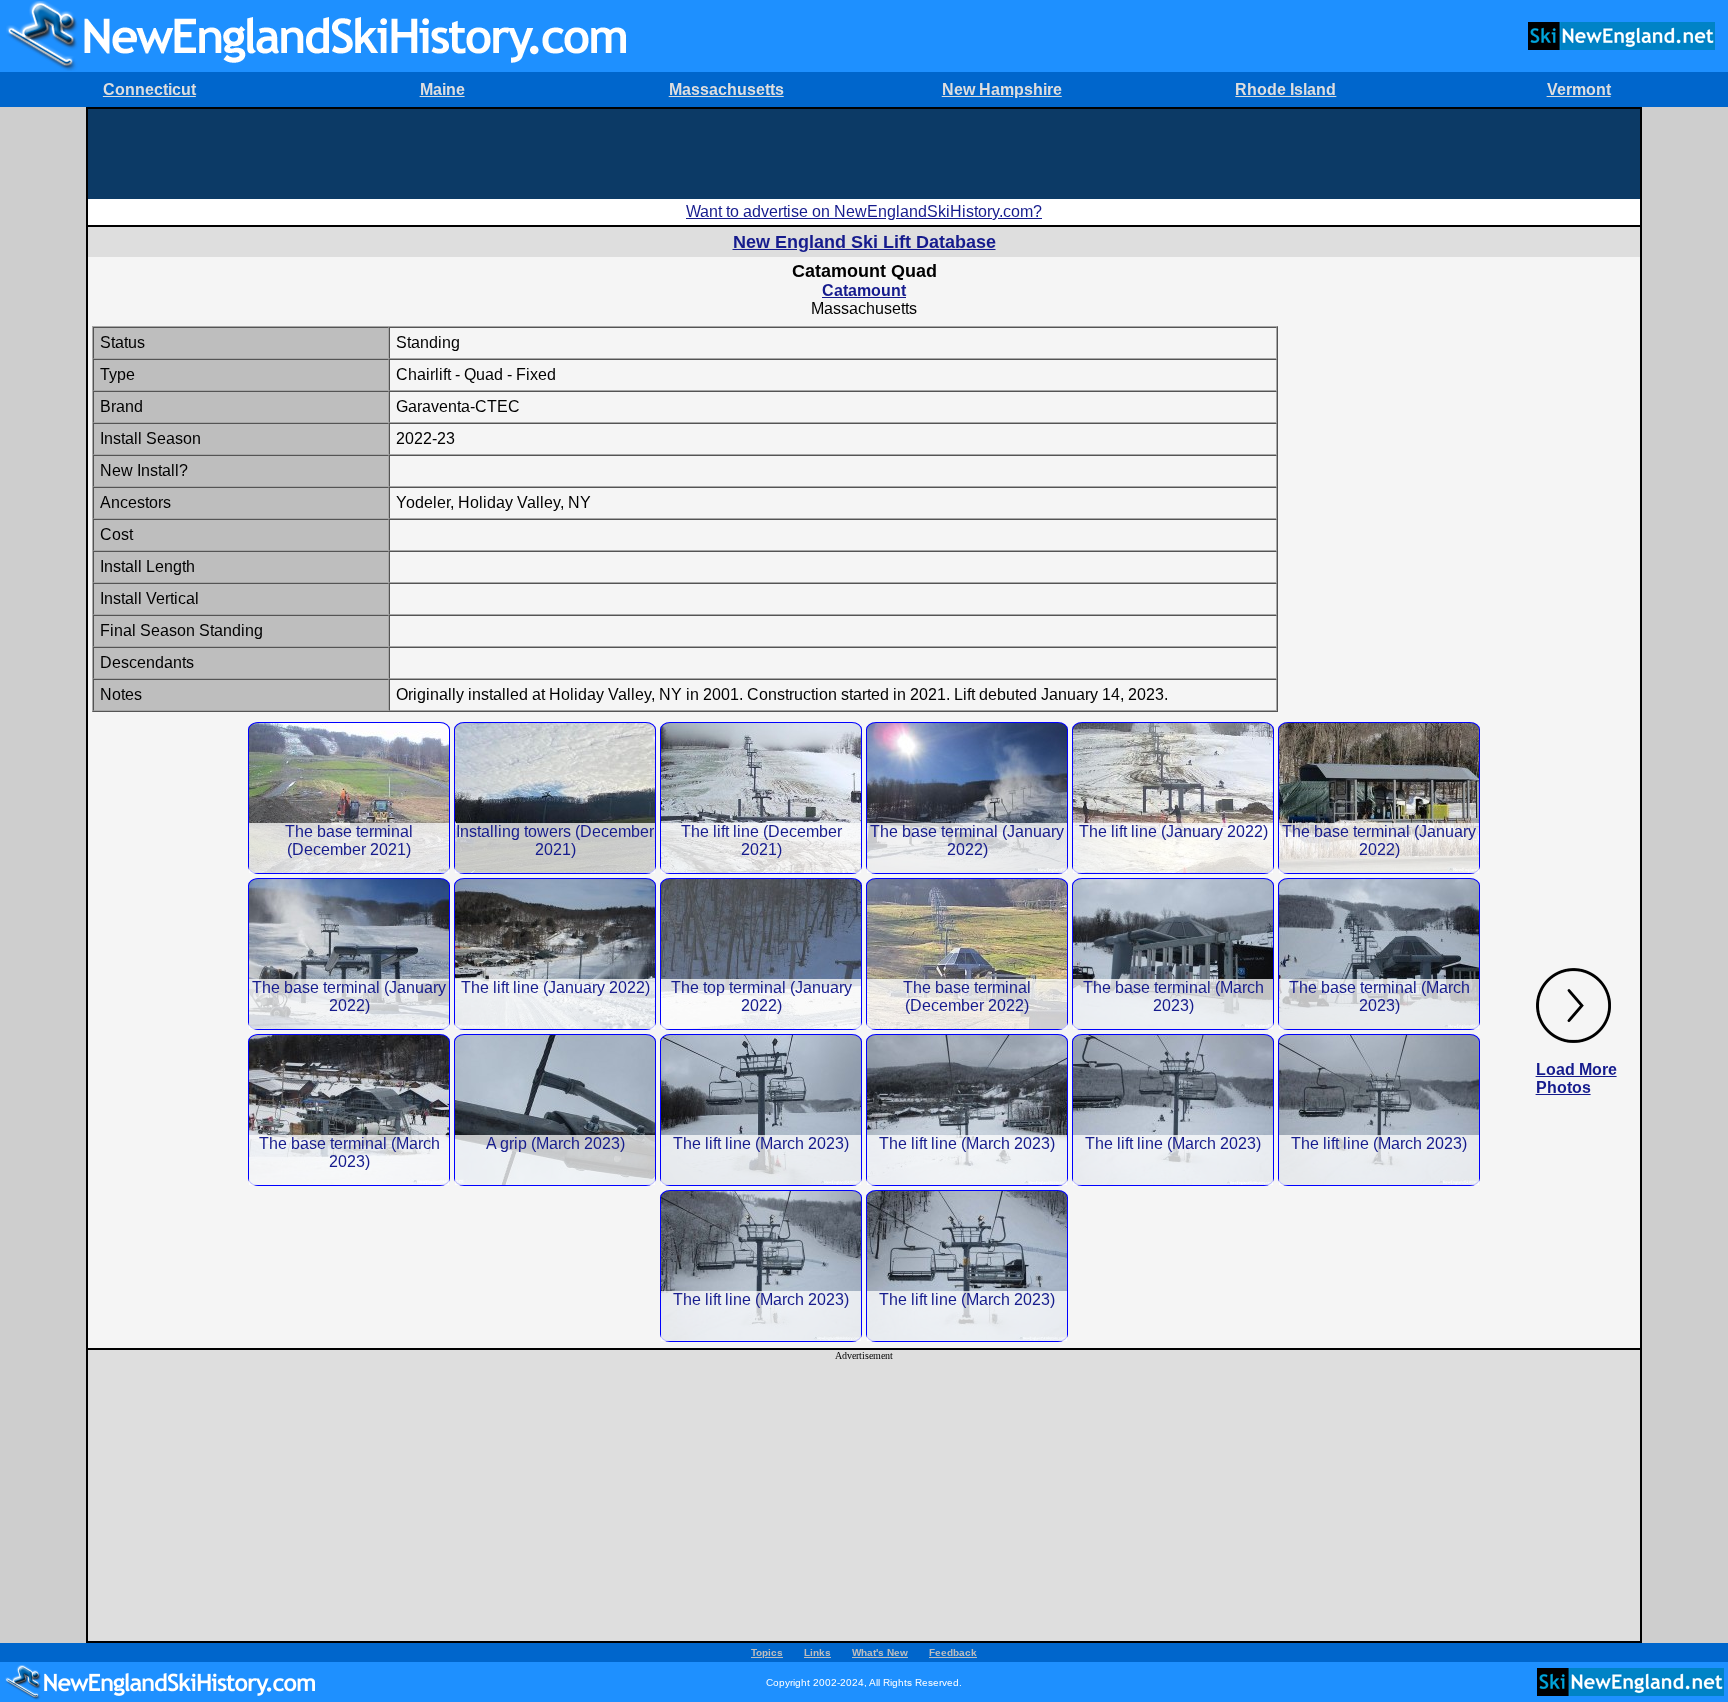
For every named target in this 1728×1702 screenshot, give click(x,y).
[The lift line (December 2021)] (761, 797)
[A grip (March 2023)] (555, 1109)
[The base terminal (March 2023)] (1173, 953)
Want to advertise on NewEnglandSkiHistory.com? (864, 211)
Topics (767, 1652)
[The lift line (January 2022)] (1173, 797)
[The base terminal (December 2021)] (349, 797)
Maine (442, 89)
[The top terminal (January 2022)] (761, 953)
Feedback (953, 1652)
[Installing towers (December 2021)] (555, 797)
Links (817, 1652)
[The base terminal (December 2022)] (967, 953)
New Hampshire (1002, 89)
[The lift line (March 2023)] (761, 1109)
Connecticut (149, 89)
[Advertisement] (864, 154)
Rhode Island (1285, 89)
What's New (880, 1652)
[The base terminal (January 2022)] (967, 797)
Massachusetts (726, 89)
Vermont (1579, 89)
